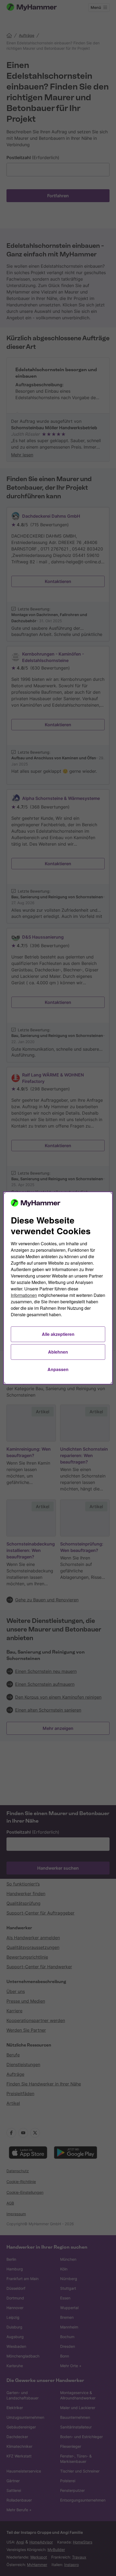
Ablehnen (58, 1352)
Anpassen (58, 1369)
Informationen (24, 1295)
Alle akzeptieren (58, 1334)
